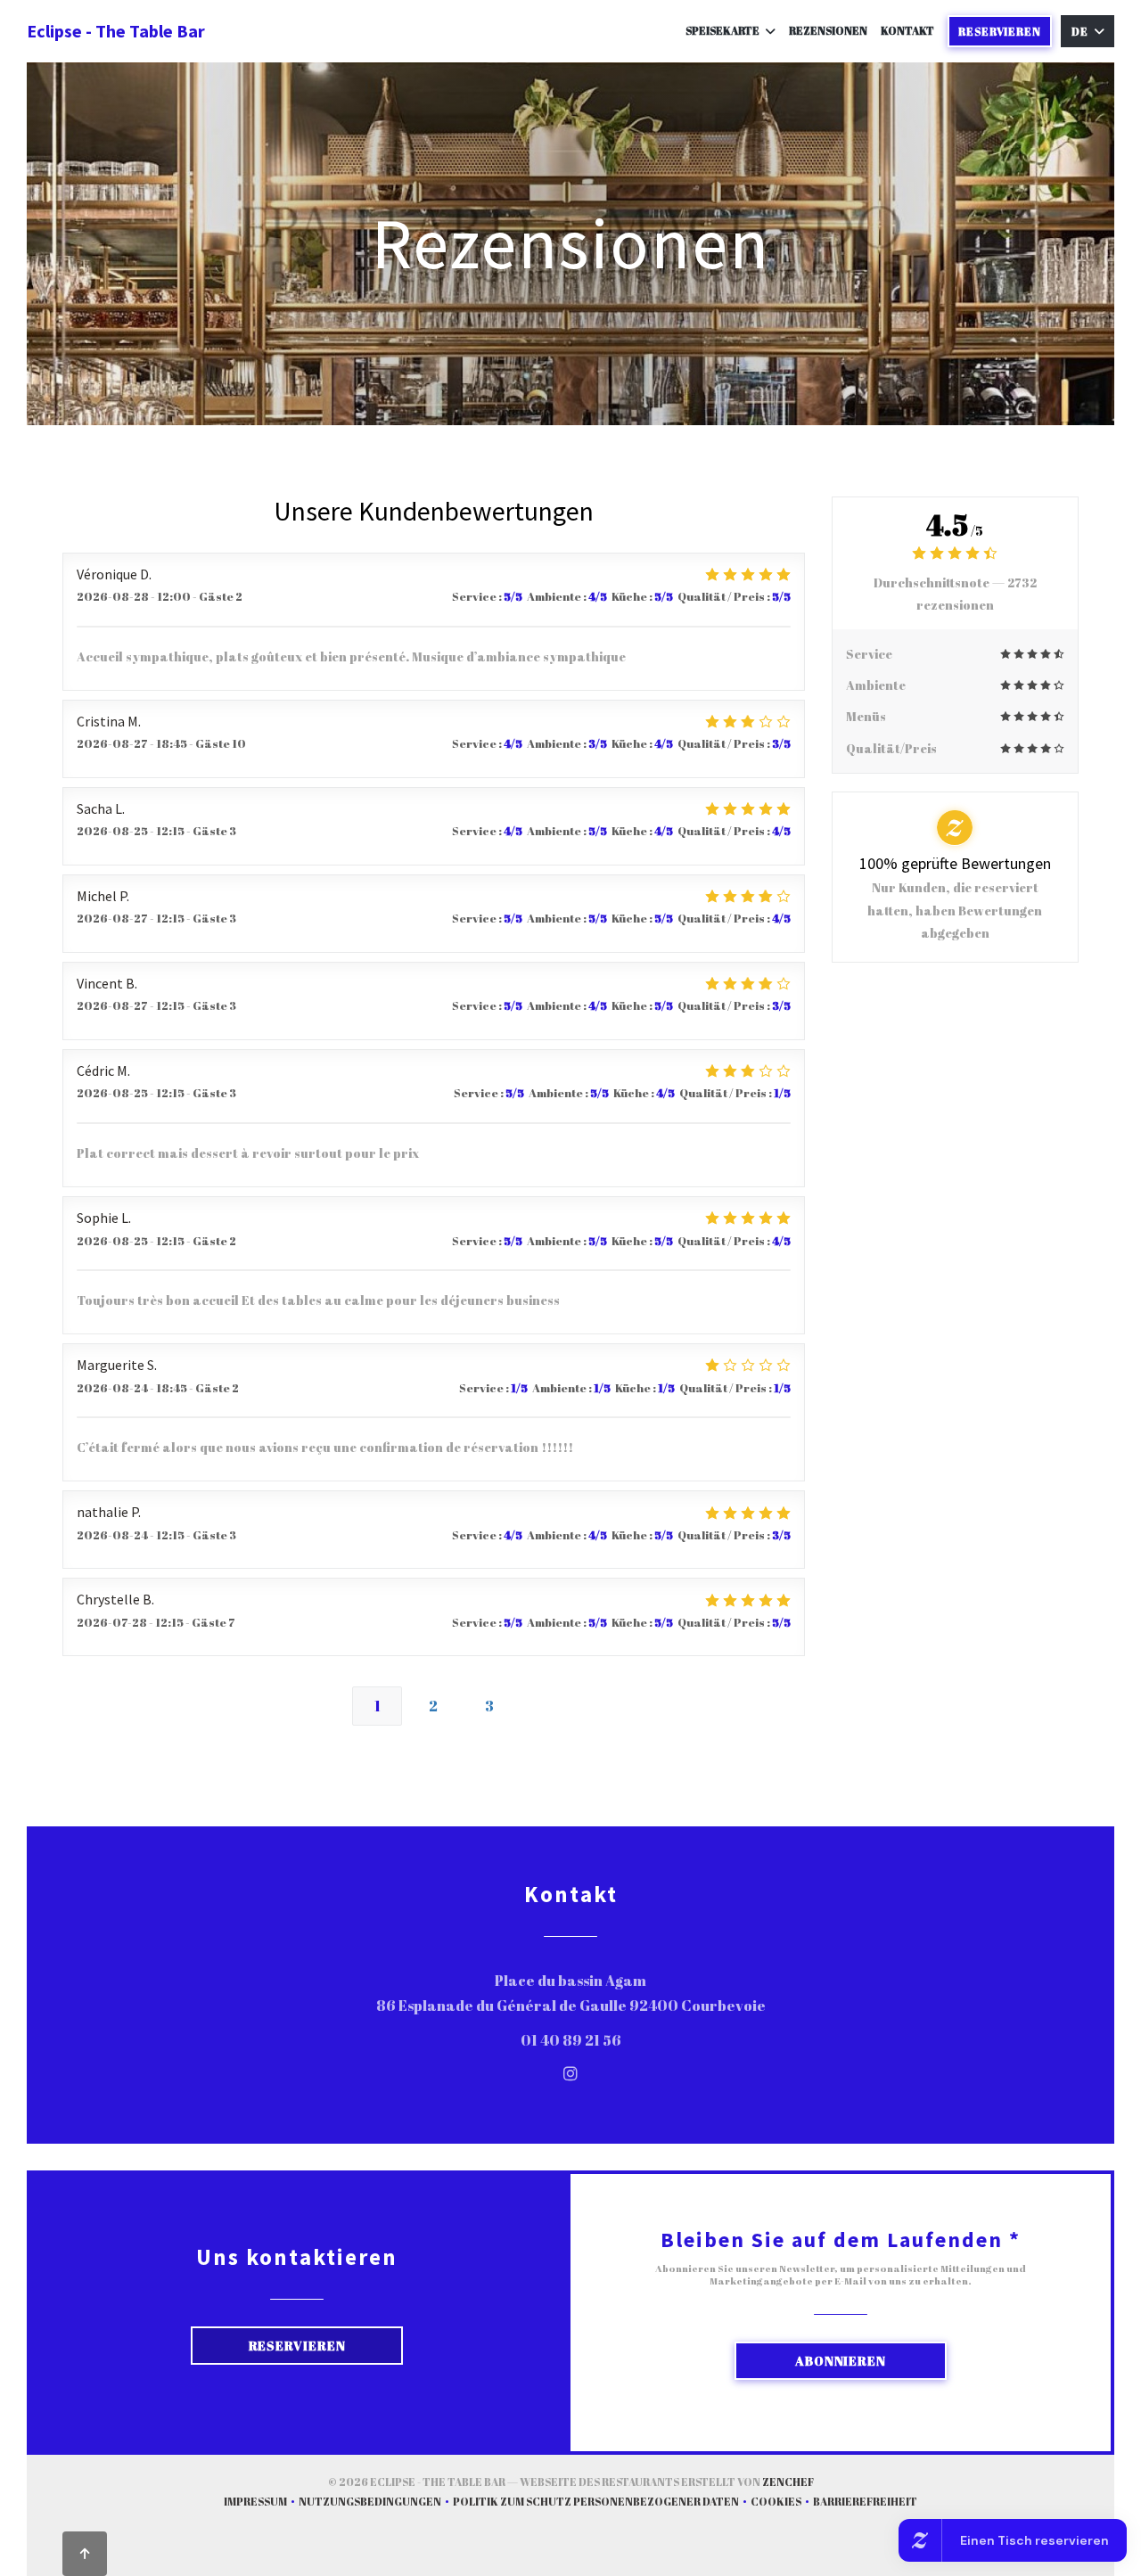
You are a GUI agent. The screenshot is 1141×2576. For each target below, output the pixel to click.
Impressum (261, 2503)
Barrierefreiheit (865, 2503)
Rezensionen (828, 30)
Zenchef (788, 2482)
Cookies (782, 2503)
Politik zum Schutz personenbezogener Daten (602, 2503)
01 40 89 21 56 (571, 2040)
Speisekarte (722, 30)
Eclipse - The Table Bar (116, 31)
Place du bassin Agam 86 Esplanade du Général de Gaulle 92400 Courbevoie (665, 1994)
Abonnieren (841, 2361)
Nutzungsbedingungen (376, 2503)
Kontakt (907, 30)
